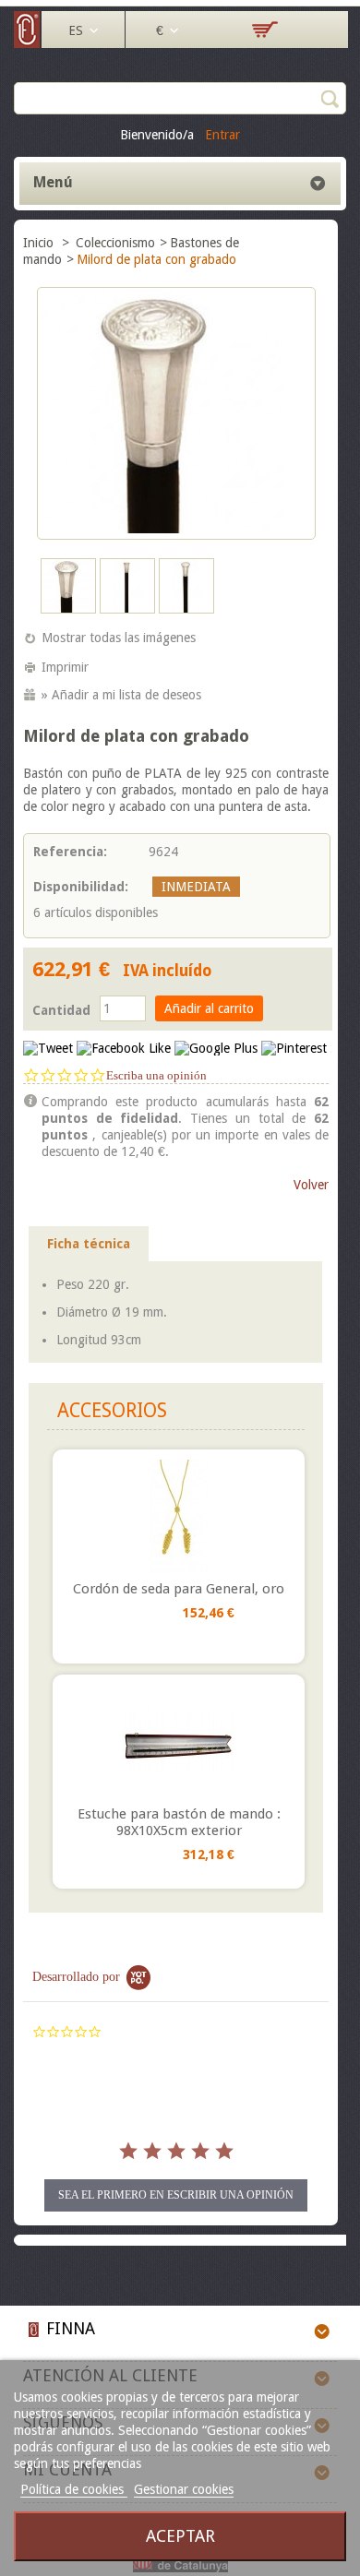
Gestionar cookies (184, 2489)
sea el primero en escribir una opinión (176, 2195)
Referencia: (70, 852)
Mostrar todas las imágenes (119, 638)
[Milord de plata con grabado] (68, 609)
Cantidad (61, 1010)
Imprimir (65, 667)
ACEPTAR (180, 2536)
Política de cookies (74, 2489)
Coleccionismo (115, 243)
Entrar (222, 135)
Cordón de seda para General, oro (179, 1589)
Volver (311, 1185)
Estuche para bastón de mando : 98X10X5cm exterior (179, 1822)
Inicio (40, 243)
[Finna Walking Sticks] (28, 43)
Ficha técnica (89, 1244)
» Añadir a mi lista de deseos (121, 695)
